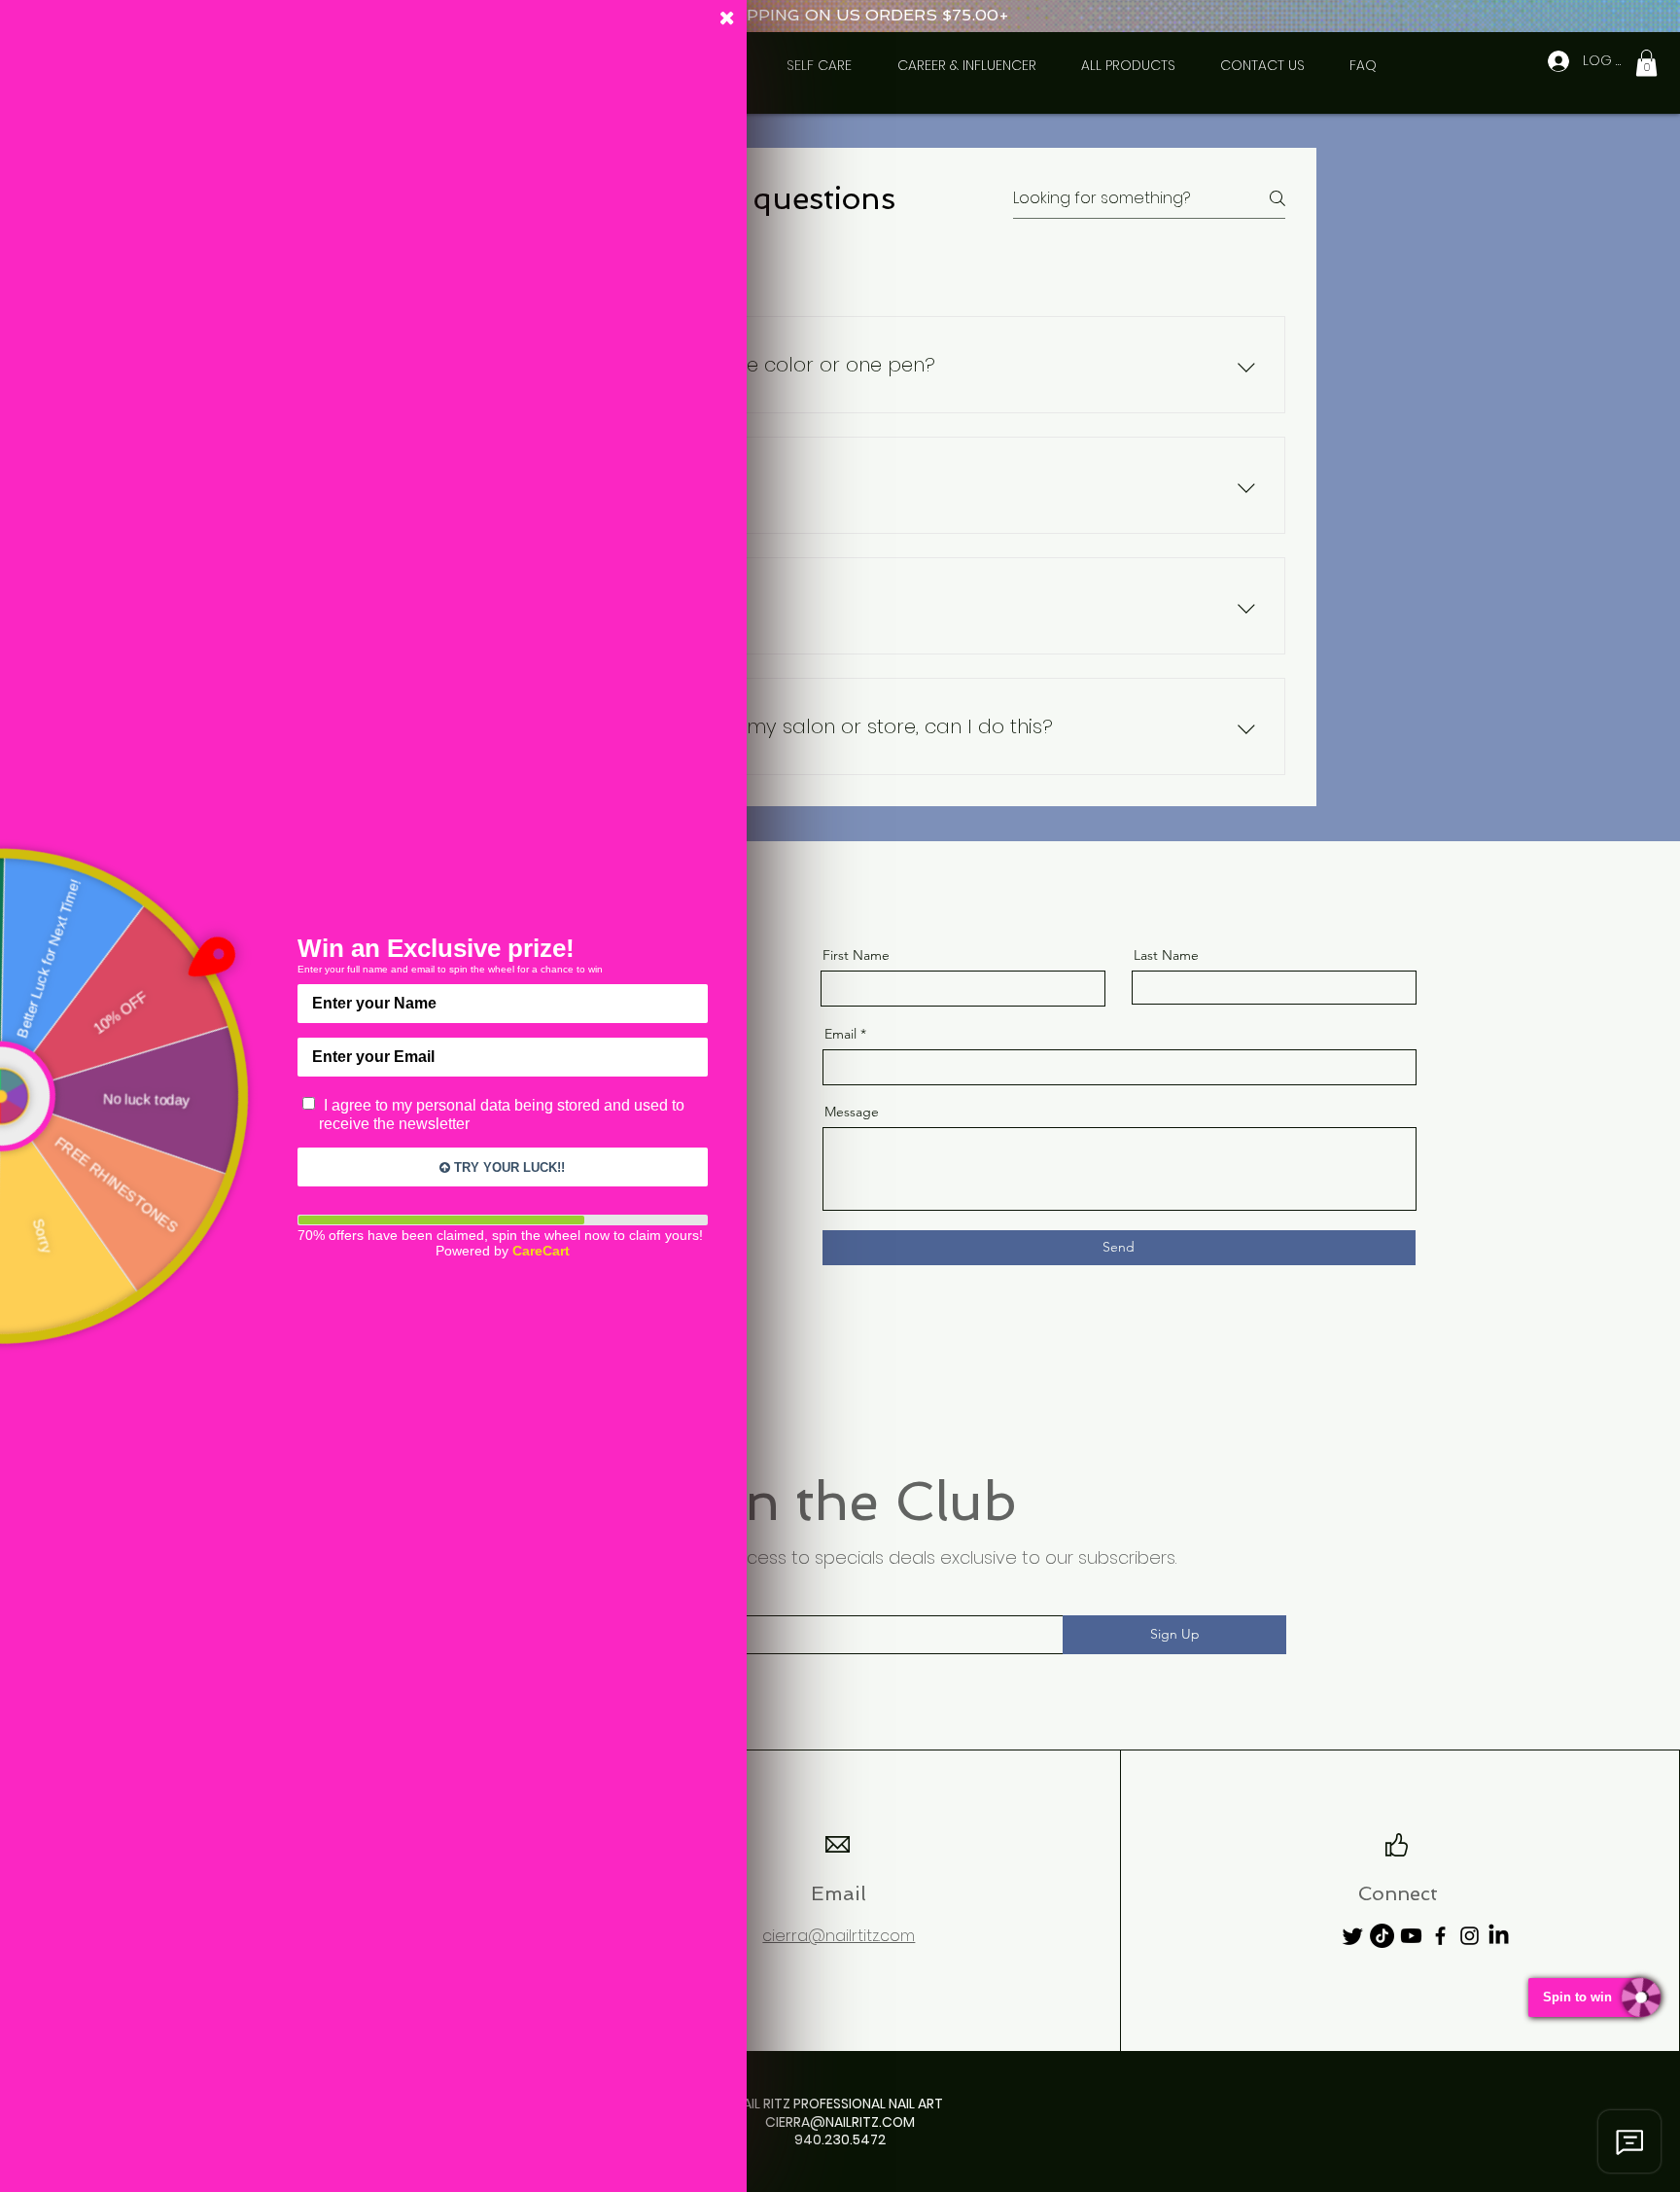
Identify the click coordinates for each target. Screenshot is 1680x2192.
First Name (856, 955)
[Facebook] (1440, 1936)
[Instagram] (1470, 1936)
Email (840, 1034)
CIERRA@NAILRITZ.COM (840, 2122)
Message (852, 1112)
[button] (1646, 63)
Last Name (1166, 955)
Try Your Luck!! (507, 1167)
